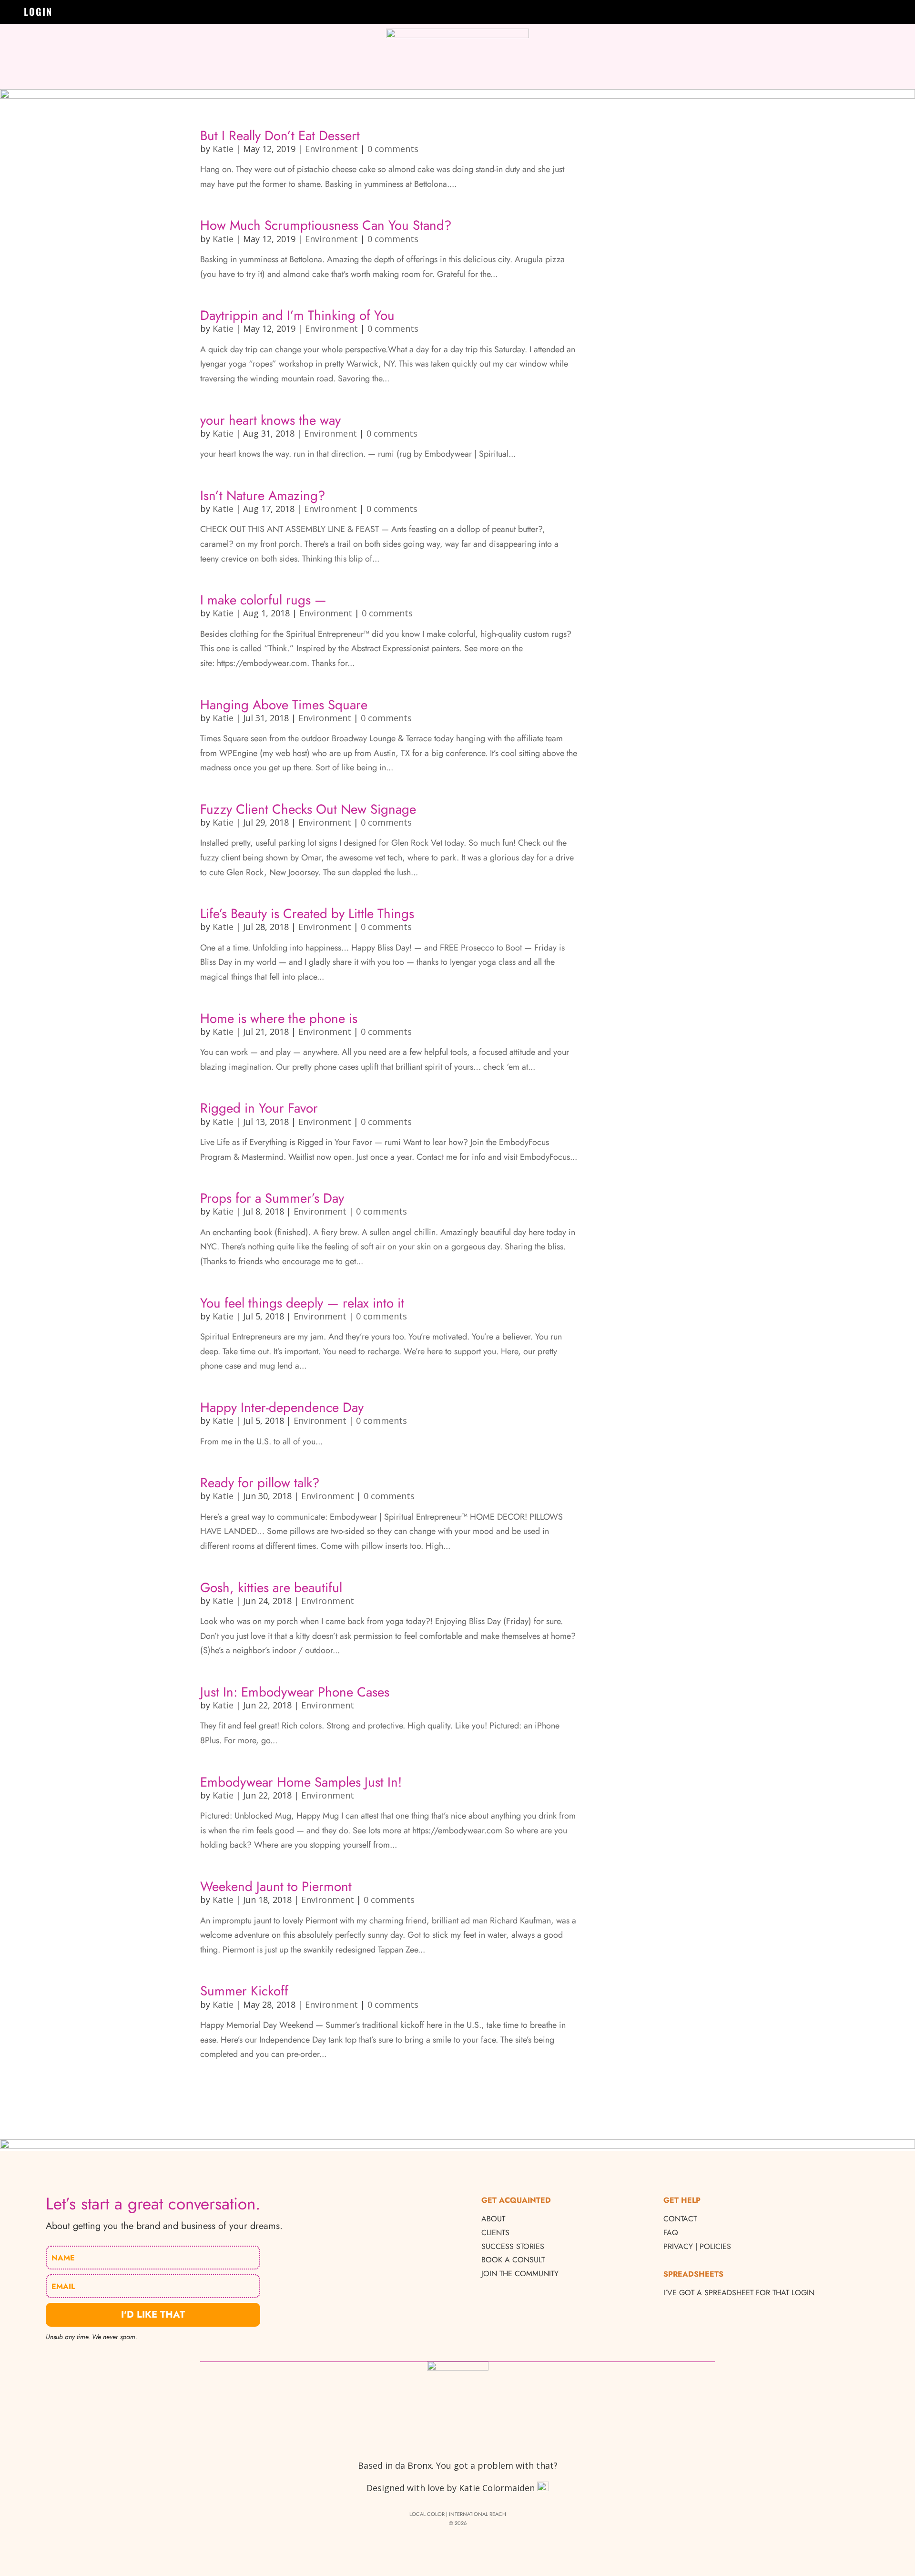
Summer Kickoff (244, 1991)
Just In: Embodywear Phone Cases (295, 1692)
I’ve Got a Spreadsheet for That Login (739, 2293)
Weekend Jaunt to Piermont (276, 1886)
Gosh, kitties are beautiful (271, 1587)
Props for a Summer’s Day (272, 1198)
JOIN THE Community (520, 2274)
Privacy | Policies (697, 2246)
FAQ (671, 2233)
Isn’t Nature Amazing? (263, 495)
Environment (331, 149)
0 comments (393, 149)
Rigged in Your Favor (259, 1108)
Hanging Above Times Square (284, 705)
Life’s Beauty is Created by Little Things (307, 913)
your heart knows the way (270, 420)
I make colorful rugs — (263, 600)
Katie (223, 149)
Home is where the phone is (279, 1018)
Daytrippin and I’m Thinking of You (297, 315)
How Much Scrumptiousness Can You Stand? (326, 225)
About (493, 2219)
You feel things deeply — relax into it (302, 1303)
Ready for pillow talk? (260, 1482)
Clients (495, 2233)
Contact (680, 2219)
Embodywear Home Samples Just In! (301, 1782)
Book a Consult (513, 2260)
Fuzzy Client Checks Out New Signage (308, 809)
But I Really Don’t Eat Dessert (280, 135)
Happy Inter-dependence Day (282, 1407)
